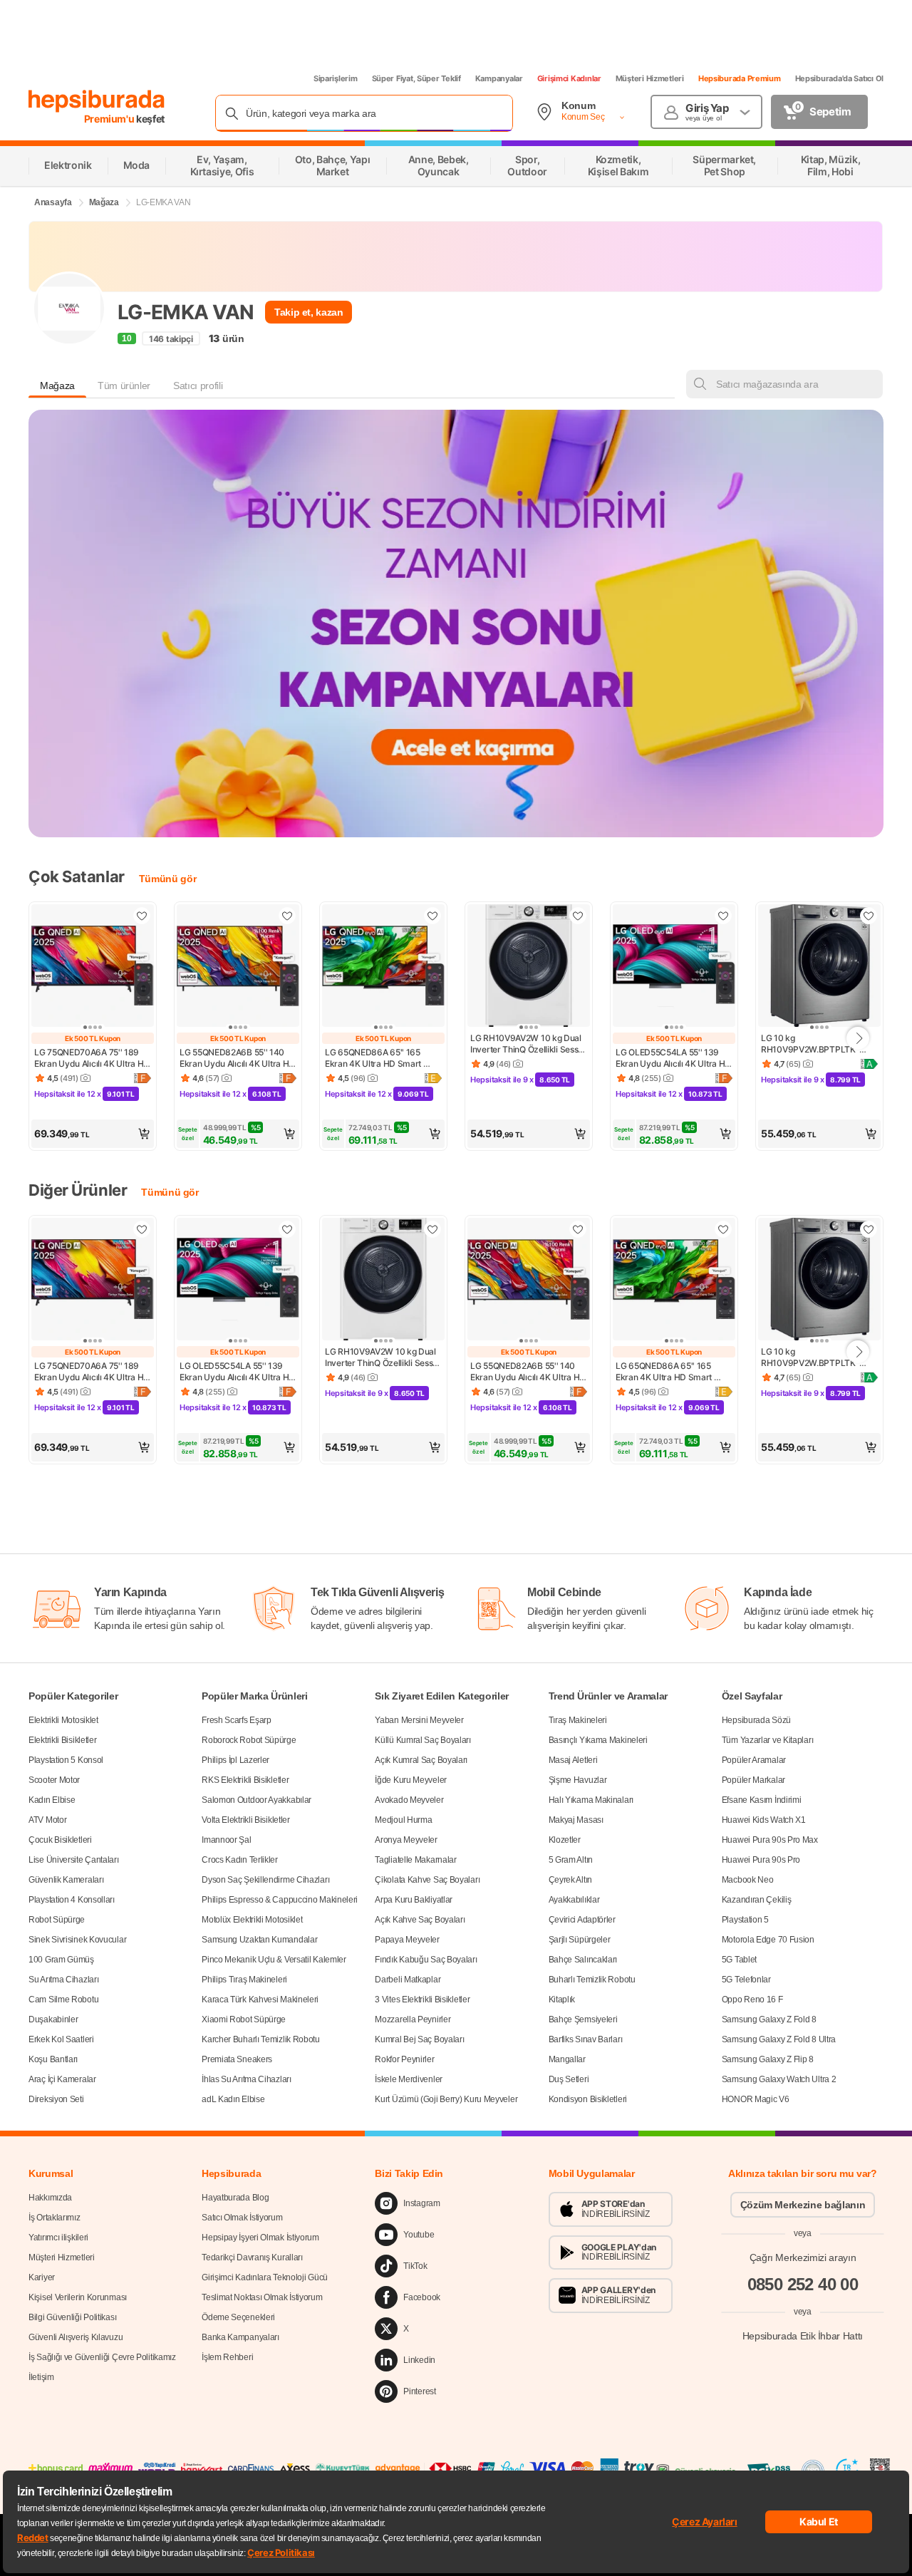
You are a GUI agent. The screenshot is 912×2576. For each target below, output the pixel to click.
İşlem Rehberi (227, 2357)
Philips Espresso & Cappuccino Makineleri (280, 1900)
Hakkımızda (50, 2198)
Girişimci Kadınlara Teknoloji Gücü (265, 2277)
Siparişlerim (336, 78)
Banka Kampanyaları (240, 2337)
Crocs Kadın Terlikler (240, 1860)
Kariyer (42, 2277)
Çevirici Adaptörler (582, 1920)
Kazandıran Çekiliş (757, 1900)
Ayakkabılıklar (574, 1900)
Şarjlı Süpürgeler (580, 1940)
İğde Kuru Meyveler (411, 1780)
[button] (93, 1134)
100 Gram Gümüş (61, 1960)
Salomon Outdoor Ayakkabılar (256, 1800)
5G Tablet (739, 1960)
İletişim (41, 2377)
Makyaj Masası (576, 1820)
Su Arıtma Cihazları (63, 1980)
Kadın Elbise (52, 1800)
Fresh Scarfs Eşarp (237, 1720)
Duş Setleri (569, 2079)
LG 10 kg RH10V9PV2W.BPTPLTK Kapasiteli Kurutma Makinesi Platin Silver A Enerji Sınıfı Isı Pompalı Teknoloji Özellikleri (817, 1044)
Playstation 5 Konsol (66, 1760)
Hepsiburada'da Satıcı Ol (839, 78)
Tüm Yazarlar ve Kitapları (768, 1740)
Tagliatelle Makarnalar (415, 1860)
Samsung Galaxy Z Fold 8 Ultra (779, 2039)
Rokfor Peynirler (404, 2059)
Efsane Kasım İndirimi (762, 1800)
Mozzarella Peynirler (413, 2019)
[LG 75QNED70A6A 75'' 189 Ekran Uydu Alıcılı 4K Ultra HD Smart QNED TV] (93, 967)
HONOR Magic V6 (756, 2099)
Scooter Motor (54, 1780)
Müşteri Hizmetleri (650, 78)
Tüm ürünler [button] (124, 386)
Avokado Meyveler (409, 1800)
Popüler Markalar (753, 1780)
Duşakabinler (53, 2019)
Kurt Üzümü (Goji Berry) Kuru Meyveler (446, 2099)
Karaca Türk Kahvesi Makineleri (260, 2000)
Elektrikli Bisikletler (62, 1740)
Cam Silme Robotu (63, 2000)
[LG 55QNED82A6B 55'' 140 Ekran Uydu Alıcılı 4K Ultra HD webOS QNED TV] (238, 967)
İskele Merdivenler (409, 2079)
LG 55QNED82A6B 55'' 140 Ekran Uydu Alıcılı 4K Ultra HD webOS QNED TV (238, 1058)
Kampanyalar (499, 78)
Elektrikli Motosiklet (63, 1720)
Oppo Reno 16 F (752, 2000)
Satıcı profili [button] (198, 386)
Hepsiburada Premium (740, 78)
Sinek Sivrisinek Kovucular (77, 1940)
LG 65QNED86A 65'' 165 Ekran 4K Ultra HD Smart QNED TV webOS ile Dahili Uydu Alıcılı (377, 1058)
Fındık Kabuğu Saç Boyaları (426, 1960)
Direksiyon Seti (56, 2099)
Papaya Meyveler (407, 1940)
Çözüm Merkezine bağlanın (803, 2205)
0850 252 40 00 (803, 2283)
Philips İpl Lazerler (235, 1760)
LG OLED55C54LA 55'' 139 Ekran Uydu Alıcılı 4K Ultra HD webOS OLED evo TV (674, 1058)
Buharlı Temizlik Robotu (592, 1980)
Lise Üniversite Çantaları (74, 1860)
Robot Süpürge (57, 1920)
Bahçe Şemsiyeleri (583, 2019)
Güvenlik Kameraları (66, 1880)
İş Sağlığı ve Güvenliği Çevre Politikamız (102, 2357)
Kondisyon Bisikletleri (588, 2099)
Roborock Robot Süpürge (249, 1740)
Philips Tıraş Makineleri (244, 1980)
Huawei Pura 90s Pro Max (770, 1840)
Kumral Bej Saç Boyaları (419, 2039)
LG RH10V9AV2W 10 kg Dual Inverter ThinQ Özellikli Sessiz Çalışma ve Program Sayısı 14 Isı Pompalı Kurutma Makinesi (529, 1044)
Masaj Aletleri (573, 1760)
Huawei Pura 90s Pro (761, 1860)
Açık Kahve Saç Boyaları (420, 1920)
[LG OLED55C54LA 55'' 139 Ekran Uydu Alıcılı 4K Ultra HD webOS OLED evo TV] (674, 967)
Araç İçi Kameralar (62, 2079)
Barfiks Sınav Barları (586, 2039)
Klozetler (565, 1840)
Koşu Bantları (53, 2059)
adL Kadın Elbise (233, 2099)
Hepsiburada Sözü (756, 1720)
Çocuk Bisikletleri (60, 1840)
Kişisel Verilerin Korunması (78, 2297)
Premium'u (110, 119)
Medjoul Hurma (403, 1820)
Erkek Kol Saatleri (61, 2039)
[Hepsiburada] (97, 101)
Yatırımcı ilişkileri (58, 2238)
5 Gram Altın (571, 1860)
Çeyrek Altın (570, 1880)
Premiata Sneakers (237, 2059)
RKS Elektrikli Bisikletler (245, 1780)
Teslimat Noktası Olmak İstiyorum (262, 2297)
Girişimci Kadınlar (569, 78)
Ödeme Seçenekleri (238, 2317)
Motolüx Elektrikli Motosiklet (252, 1920)
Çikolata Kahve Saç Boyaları (427, 1880)
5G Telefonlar (746, 1980)
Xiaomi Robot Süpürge (244, 2019)
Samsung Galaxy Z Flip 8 (768, 2059)
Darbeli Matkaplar (408, 1980)
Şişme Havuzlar (578, 1780)
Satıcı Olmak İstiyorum (242, 2218)
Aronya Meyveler (406, 1840)
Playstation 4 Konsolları (72, 1900)
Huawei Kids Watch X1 (764, 1820)
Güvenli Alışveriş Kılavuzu (76, 2337)
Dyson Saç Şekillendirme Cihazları (265, 1880)
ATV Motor (47, 1820)
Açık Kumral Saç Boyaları (421, 1760)
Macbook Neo (748, 1880)
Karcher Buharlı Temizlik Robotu (261, 2039)
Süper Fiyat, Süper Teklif (416, 78)
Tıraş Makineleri (578, 1720)
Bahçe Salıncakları (583, 1960)
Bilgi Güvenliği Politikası (72, 2317)
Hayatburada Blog (235, 2198)
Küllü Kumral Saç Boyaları (423, 1740)
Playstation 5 (745, 1920)
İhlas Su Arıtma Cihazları (247, 2079)
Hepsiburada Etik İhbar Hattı (803, 2335)
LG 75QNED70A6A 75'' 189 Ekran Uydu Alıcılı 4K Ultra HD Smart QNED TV (93, 1058)
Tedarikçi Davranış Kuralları (252, 2257)
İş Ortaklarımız (55, 2218)
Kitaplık (562, 2000)
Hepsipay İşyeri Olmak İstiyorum (260, 2238)
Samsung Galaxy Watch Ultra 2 (779, 2079)
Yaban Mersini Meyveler (419, 1720)
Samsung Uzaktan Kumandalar (259, 1940)
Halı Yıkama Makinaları (591, 1800)
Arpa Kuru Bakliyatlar (414, 1900)
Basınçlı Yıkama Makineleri (598, 1740)
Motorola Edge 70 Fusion (768, 1940)
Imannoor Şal (226, 1840)
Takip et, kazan (309, 312)
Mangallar (567, 2059)
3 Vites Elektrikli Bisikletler (422, 2000)
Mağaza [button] (57, 386)
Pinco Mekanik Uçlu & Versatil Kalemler (274, 1960)
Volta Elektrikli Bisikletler (246, 1820)
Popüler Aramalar (754, 1760)
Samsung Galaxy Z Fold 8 (769, 2019)
